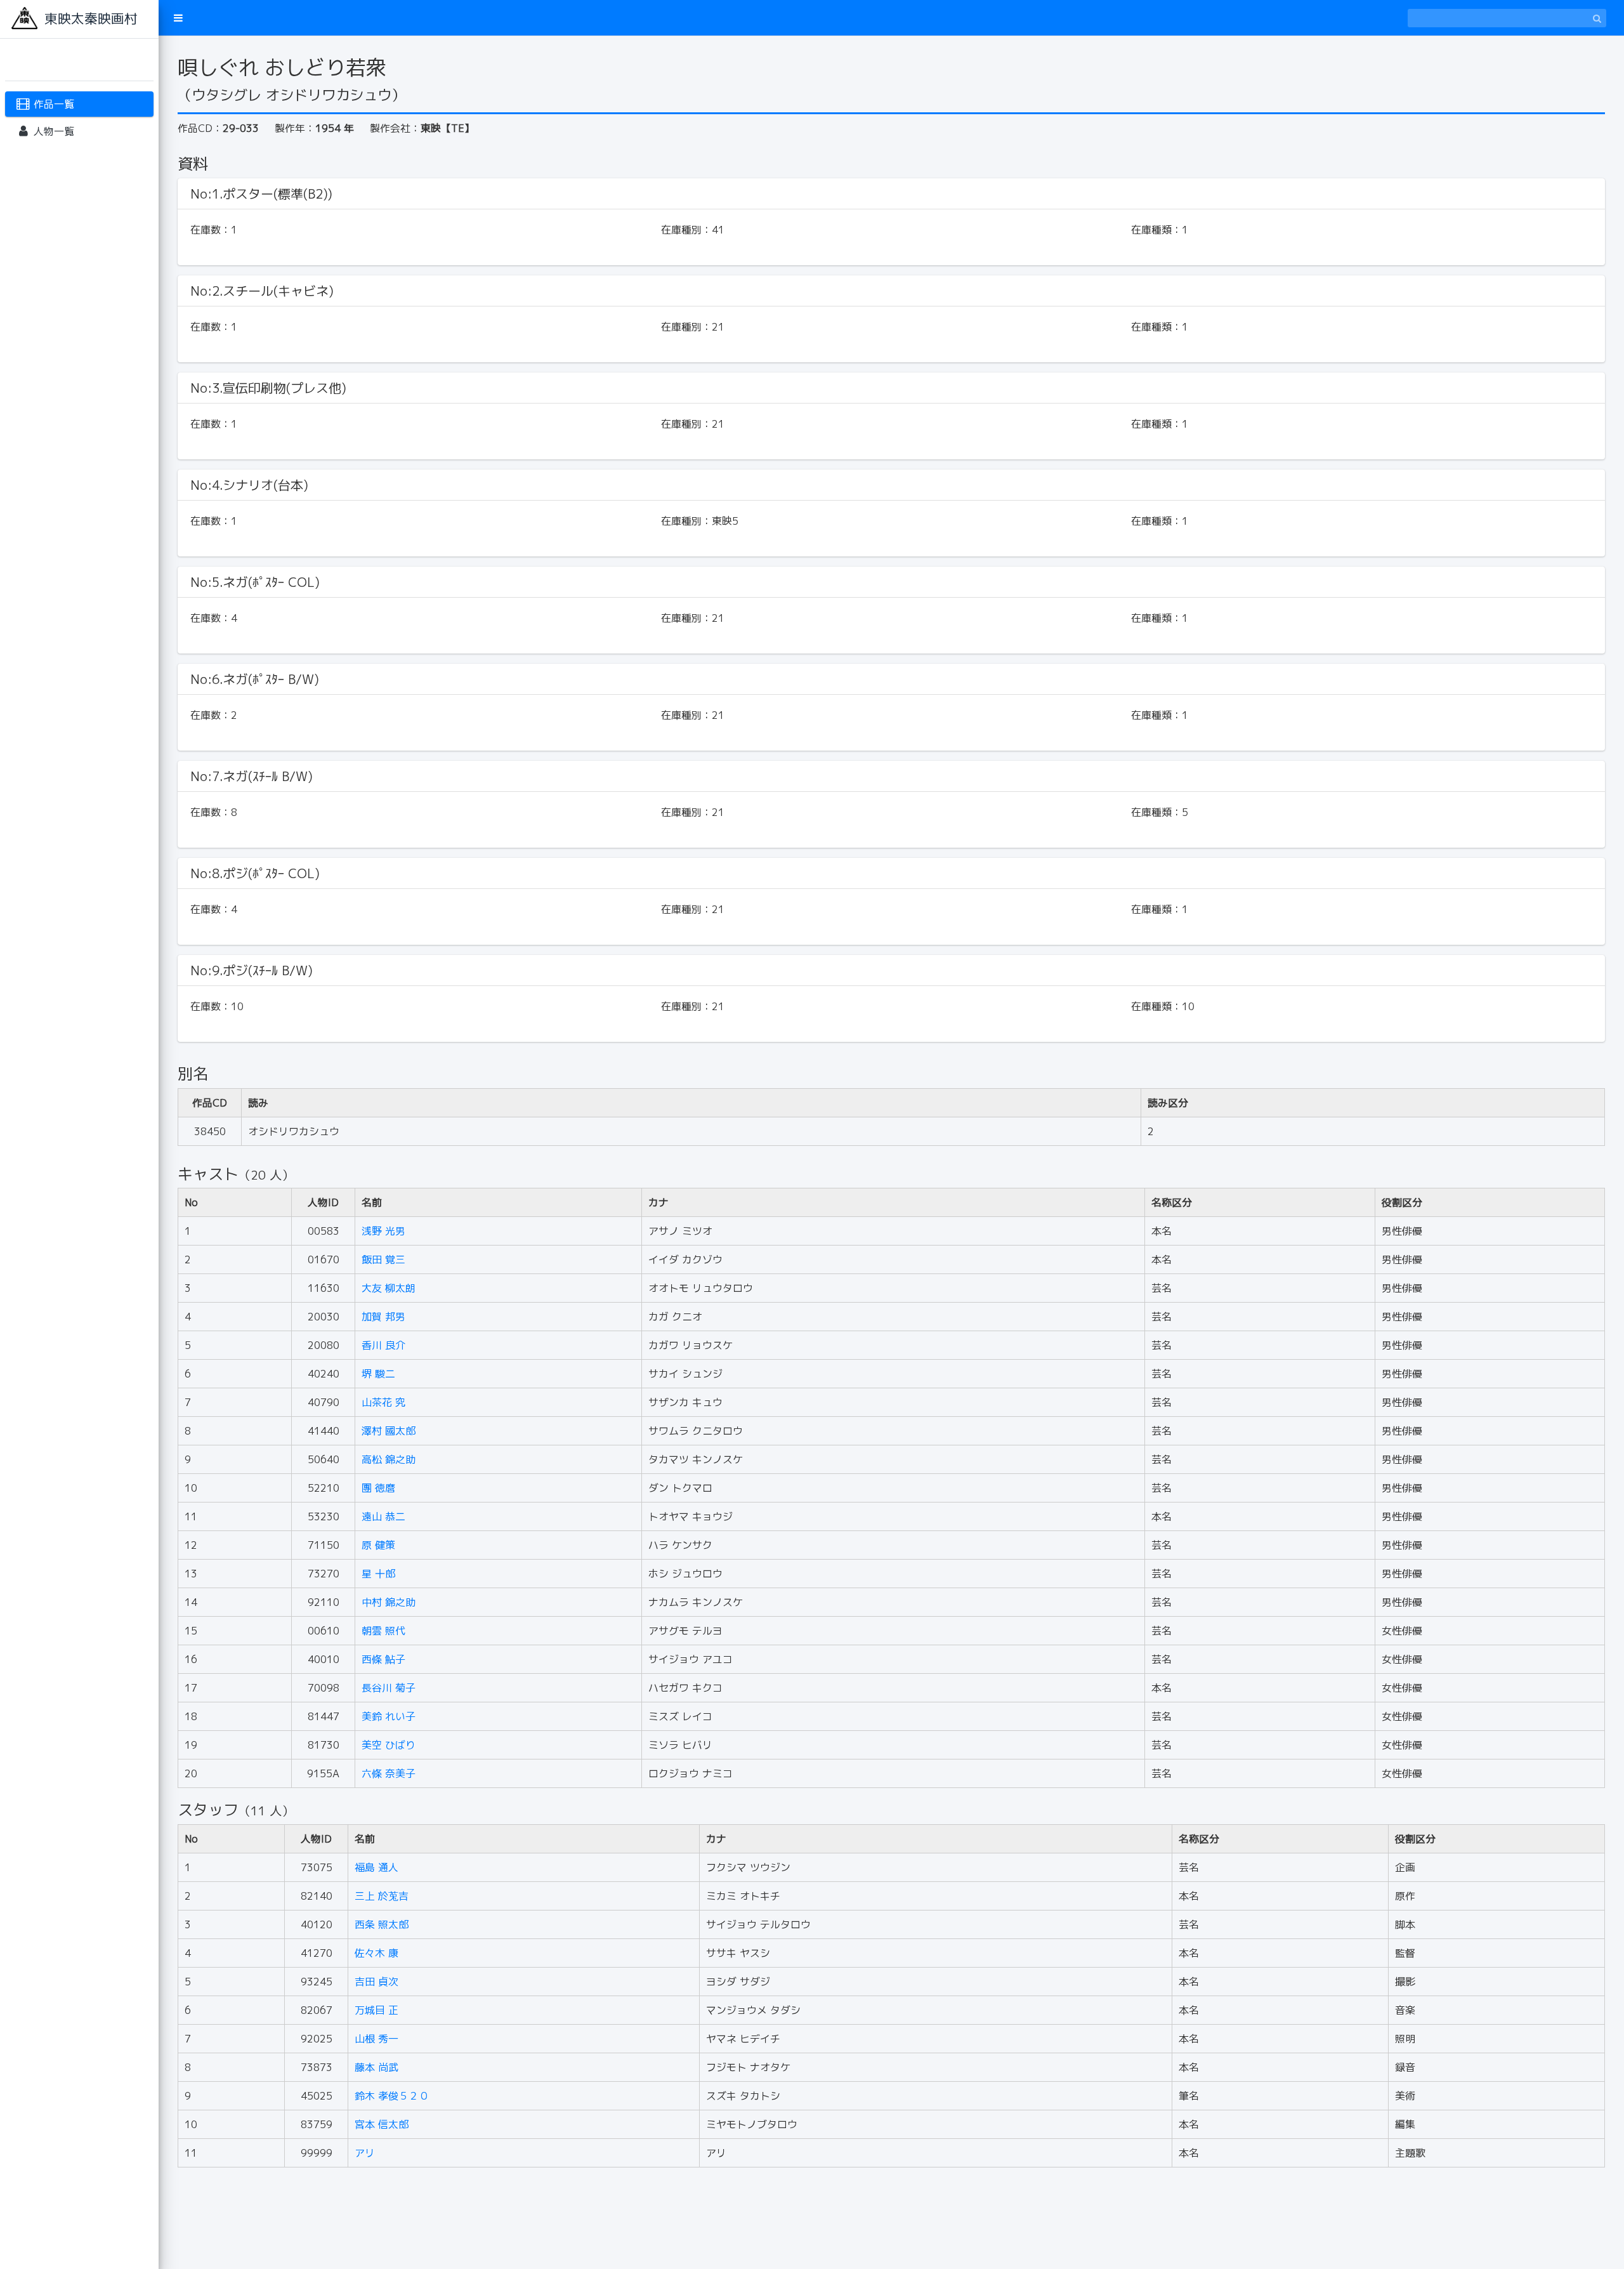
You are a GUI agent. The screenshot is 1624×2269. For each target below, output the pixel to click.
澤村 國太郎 (389, 1431)
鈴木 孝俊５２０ (392, 2096)
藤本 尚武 (377, 2067)
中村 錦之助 (389, 1602)
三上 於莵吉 (382, 1896)
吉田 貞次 (377, 1982)
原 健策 (378, 1545)
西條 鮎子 (383, 1659)
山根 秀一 (377, 2039)
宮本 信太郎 (382, 2124)
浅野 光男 (383, 1231)
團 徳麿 (378, 1488)
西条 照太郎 (382, 1924)
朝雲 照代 (383, 1631)
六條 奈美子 (389, 1773)
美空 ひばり (389, 1745)
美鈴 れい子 (389, 1716)
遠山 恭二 (383, 1516)
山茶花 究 (383, 1402)
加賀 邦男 (383, 1317)
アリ (365, 2153)
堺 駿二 (378, 1374)
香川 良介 (383, 1345)
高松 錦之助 (389, 1459)
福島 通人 (377, 1867)
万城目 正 (377, 2010)
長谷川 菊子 (389, 1688)
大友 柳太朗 (389, 1288)
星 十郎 (378, 1574)
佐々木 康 (377, 1953)
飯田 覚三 (383, 1259)
